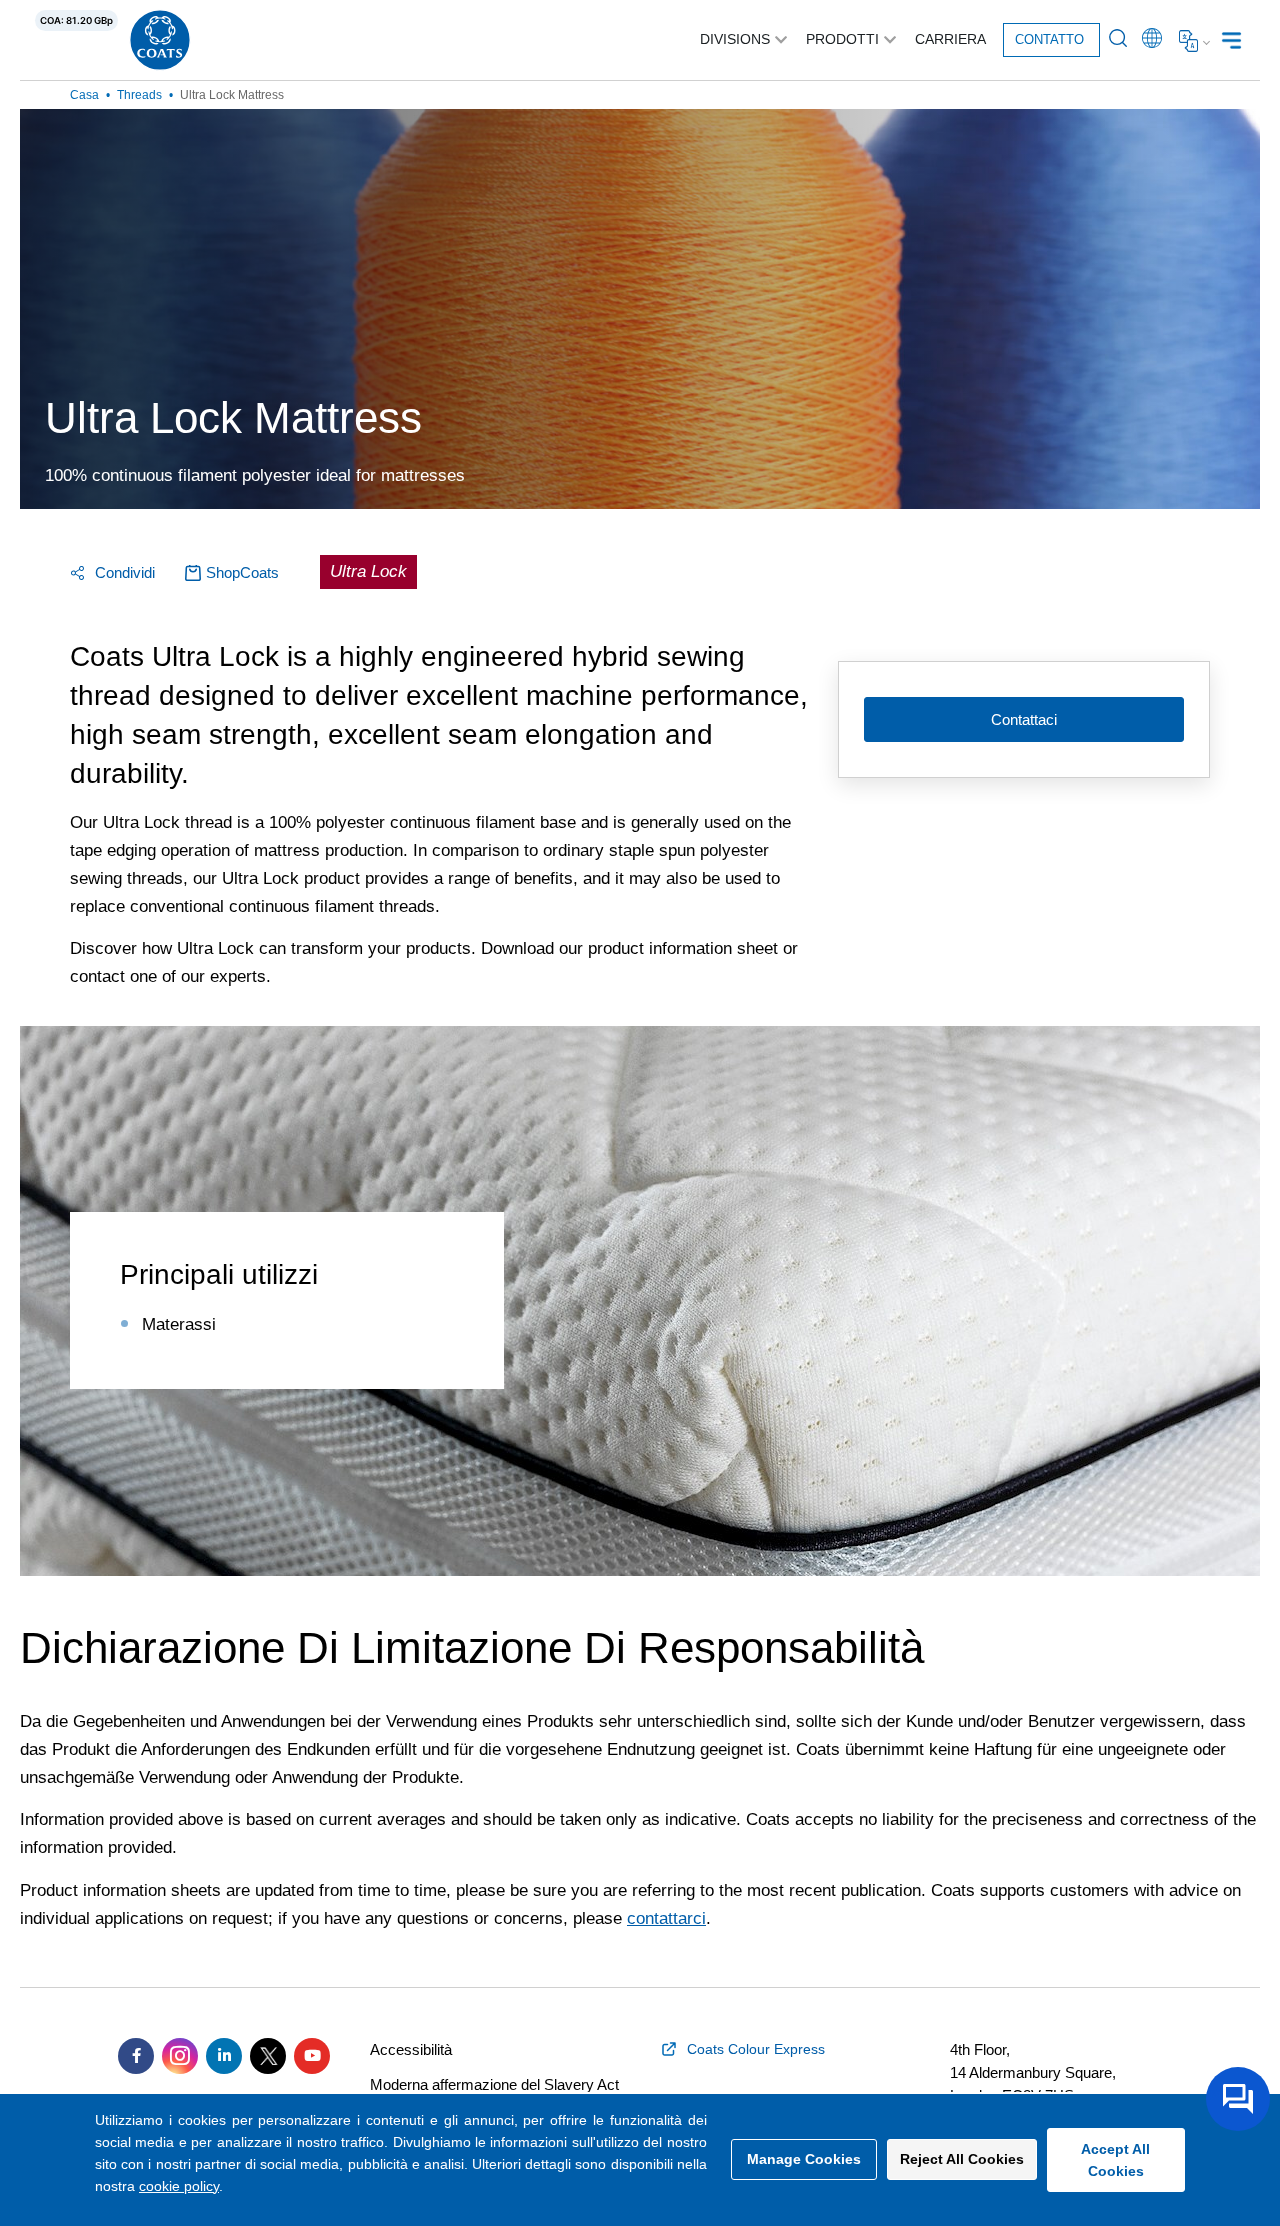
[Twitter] (268, 2056)
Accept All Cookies (1115, 2160)
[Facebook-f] (136, 2056)
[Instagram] (180, 2056)
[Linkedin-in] (224, 2056)
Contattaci (1024, 719)
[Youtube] (312, 2056)
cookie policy (179, 2186)
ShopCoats (242, 572)
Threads (139, 95)
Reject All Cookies (962, 2159)
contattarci (666, 1918)
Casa (84, 95)
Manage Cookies (804, 2159)
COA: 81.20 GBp (76, 20)
